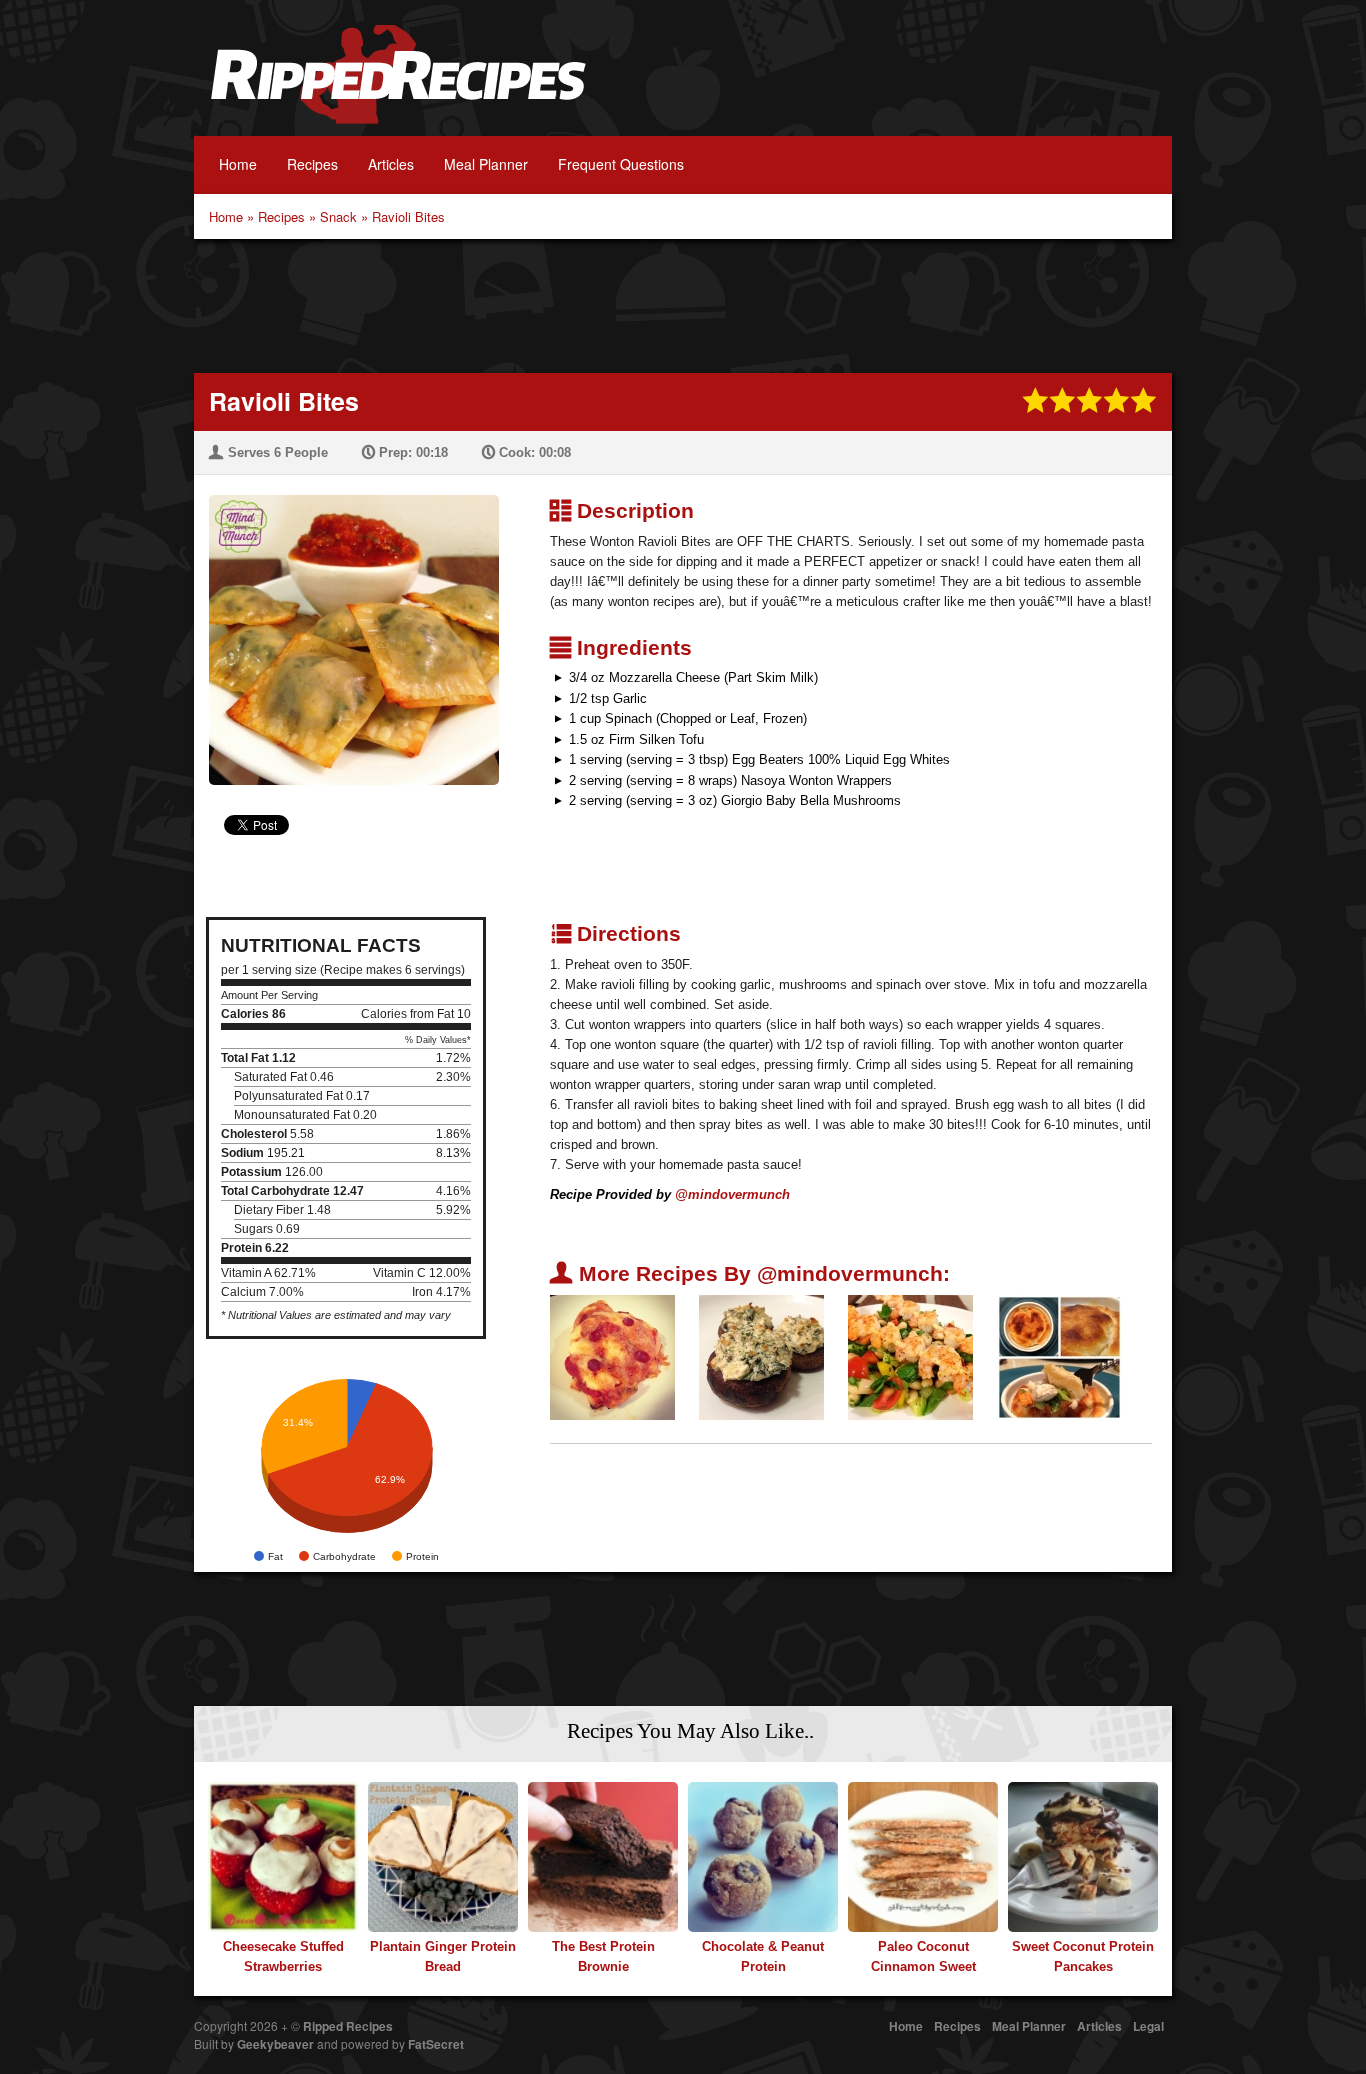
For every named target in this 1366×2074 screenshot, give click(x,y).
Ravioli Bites (408, 216)
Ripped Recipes (398, 85)
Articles (391, 164)
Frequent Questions (621, 164)
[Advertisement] (683, 304)
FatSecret (436, 2044)
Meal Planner (486, 164)
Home (238, 164)
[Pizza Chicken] (612, 1356)
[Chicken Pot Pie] (1059, 1356)
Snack (338, 216)
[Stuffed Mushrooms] (761, 1356)
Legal (1148, 2026)
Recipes (312, 164)
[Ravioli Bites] (346, 627)
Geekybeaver (275, 2044)
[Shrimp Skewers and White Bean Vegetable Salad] (910, 1356)
